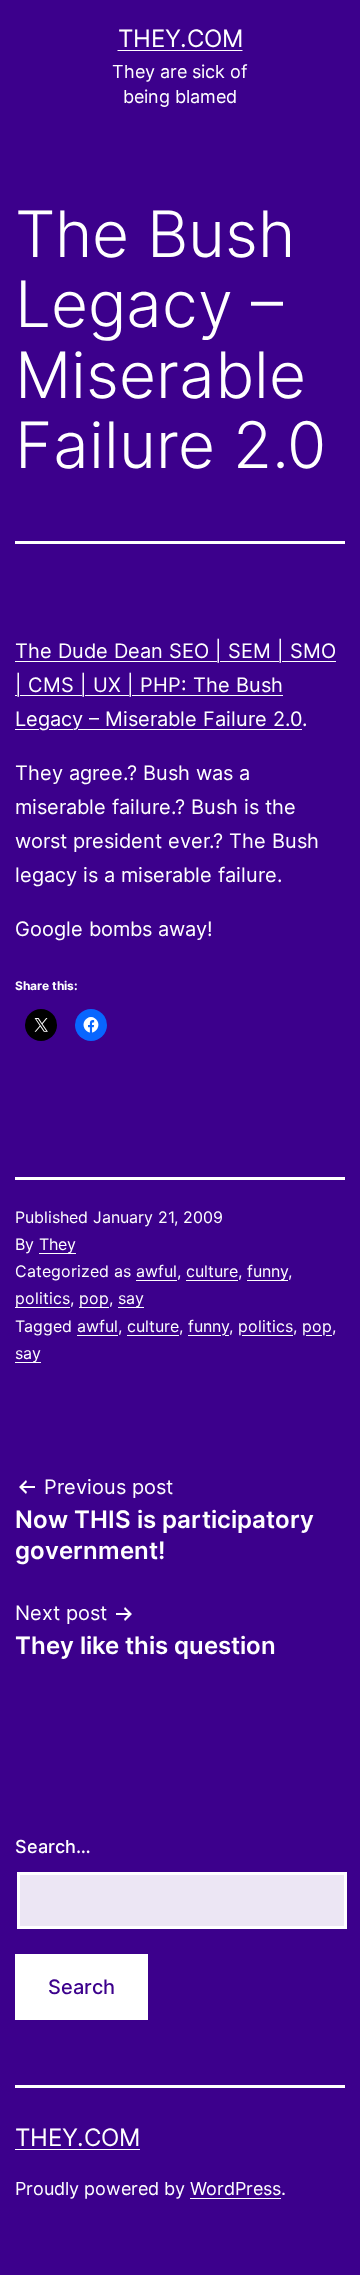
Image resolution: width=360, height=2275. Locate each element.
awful (156, 1271)
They (57, 1244)
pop (94, 1298)
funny (267, 1271)
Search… (53, 1846)
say (131, 1298)
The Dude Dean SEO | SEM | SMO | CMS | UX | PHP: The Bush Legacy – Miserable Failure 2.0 (175, 685)
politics (42, 1298)
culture (212, 1271)
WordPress (235, 2188)
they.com (180, 38)
